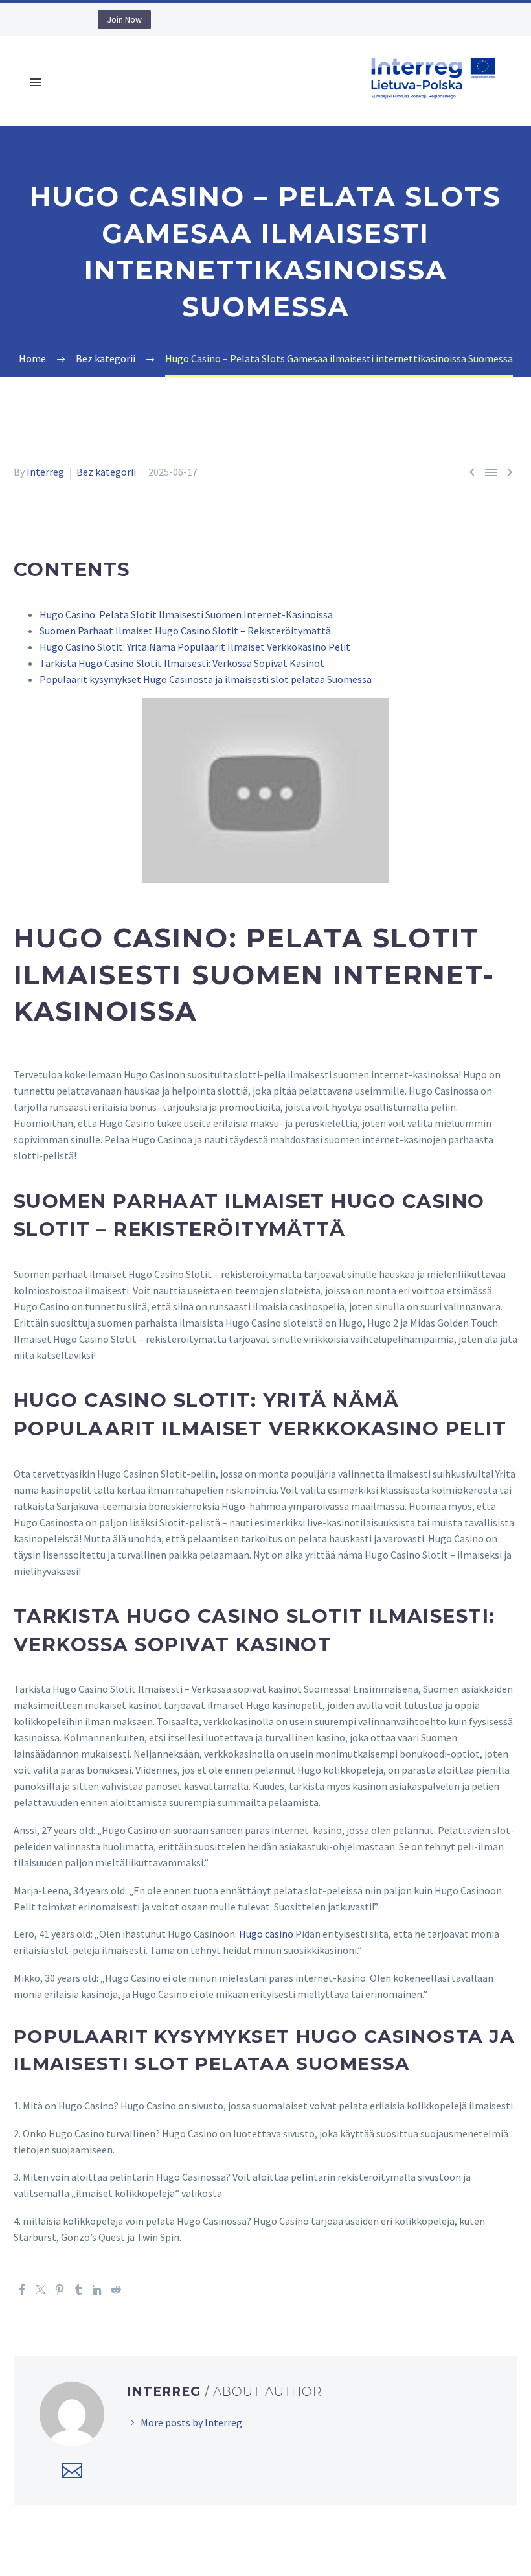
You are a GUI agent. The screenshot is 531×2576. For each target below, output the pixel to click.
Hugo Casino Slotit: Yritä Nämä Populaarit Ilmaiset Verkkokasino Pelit (195, 647)
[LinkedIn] (97, 2290)
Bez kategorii (106, 472)
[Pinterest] (60, 2290)
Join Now (124, 19)
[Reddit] (116, 2290)
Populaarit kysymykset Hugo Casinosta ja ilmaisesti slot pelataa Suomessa (206, 679)
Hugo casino (266, 1934)
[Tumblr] (78, 2290)
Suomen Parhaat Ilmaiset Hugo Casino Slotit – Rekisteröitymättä (185, 631)
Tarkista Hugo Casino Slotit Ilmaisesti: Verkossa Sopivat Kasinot (182, 663)
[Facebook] (22, 2290)
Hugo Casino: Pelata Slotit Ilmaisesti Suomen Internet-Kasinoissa (186, 614)
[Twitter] (41, 2290)
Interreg (45, 472)
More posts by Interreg (191, 2422)
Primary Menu (36, 82)
